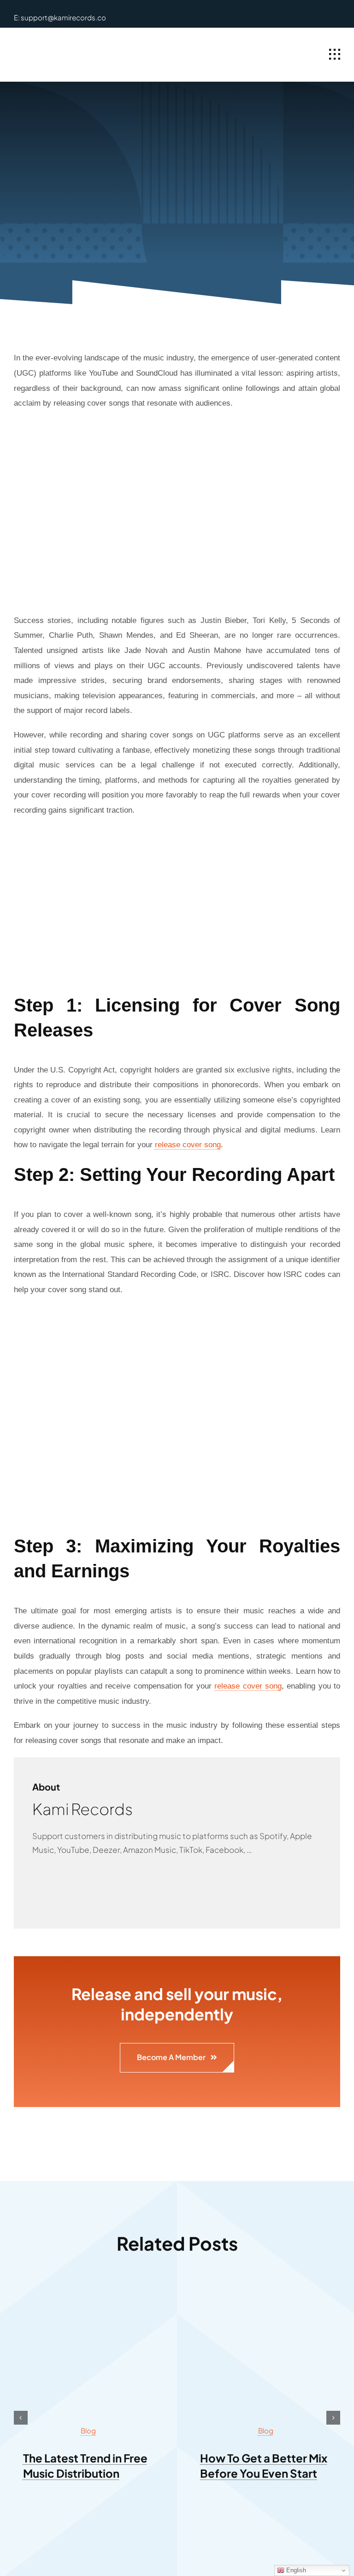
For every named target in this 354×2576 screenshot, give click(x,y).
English (295, 2570)
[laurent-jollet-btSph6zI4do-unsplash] (88, 2290)
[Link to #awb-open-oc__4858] (335, 54)
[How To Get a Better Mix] (265, 2290)
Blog (88, 2430)
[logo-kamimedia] (67, 45)
